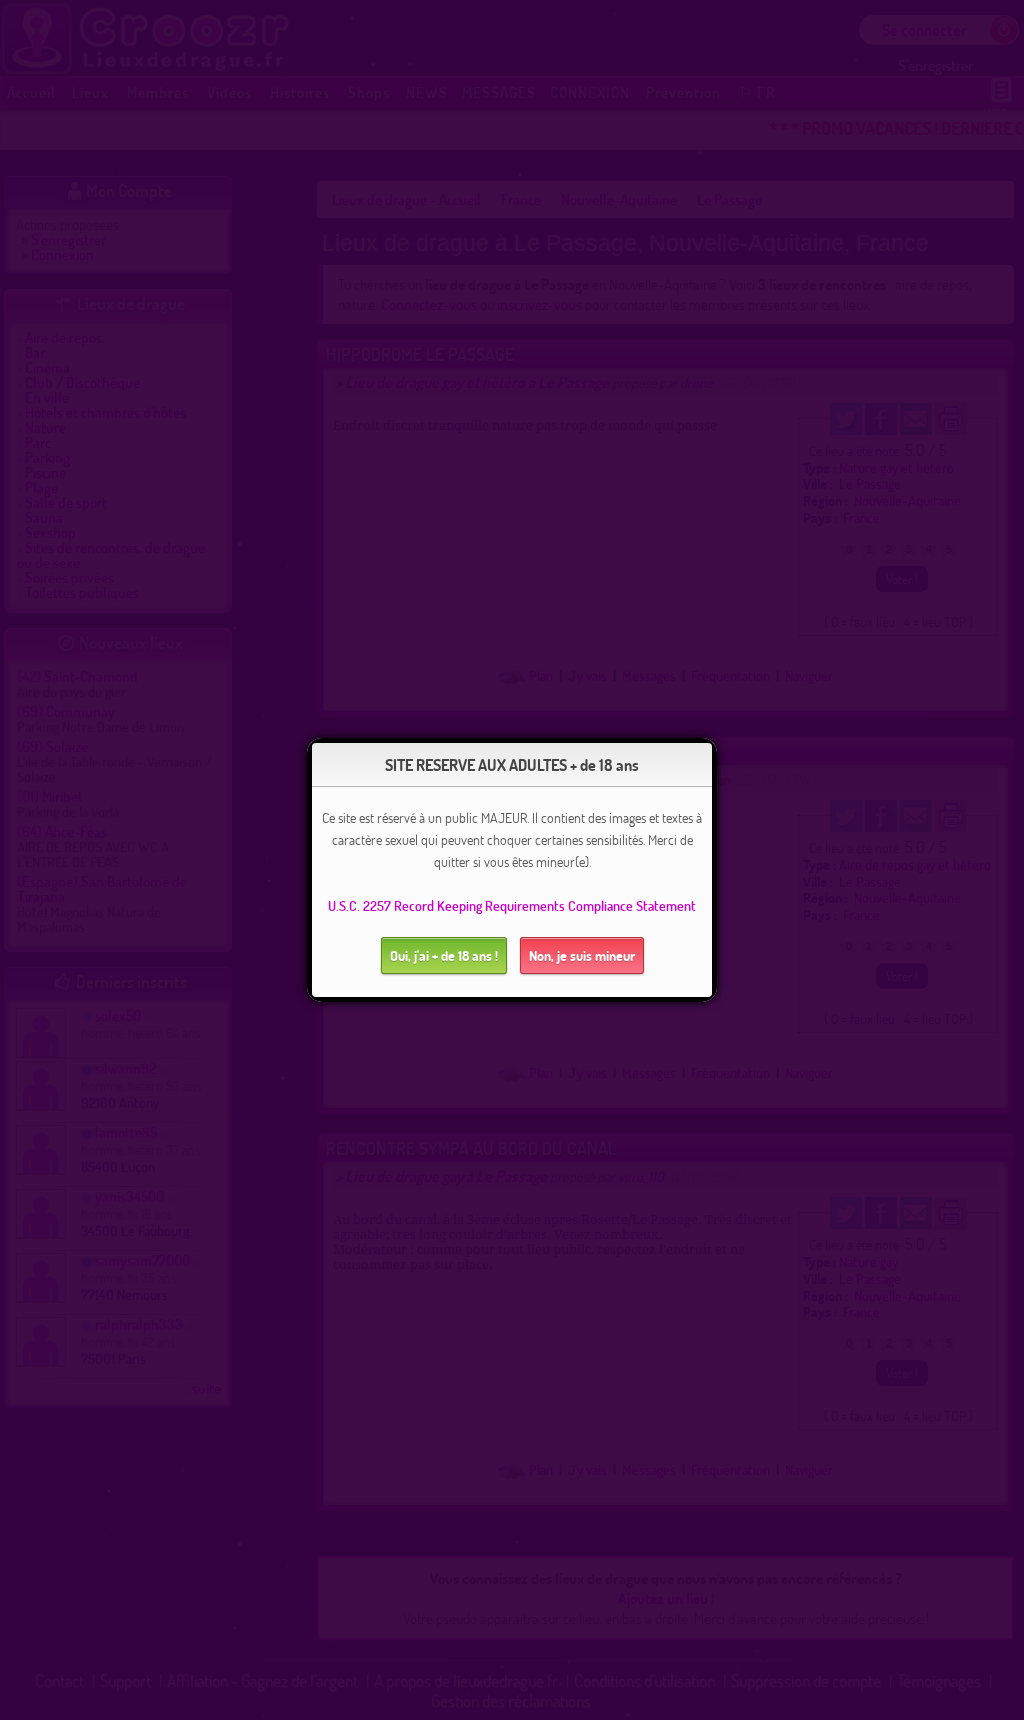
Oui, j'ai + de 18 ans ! (444, 955)
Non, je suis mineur (582, 955)
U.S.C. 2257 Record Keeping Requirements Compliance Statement (512, 905)
